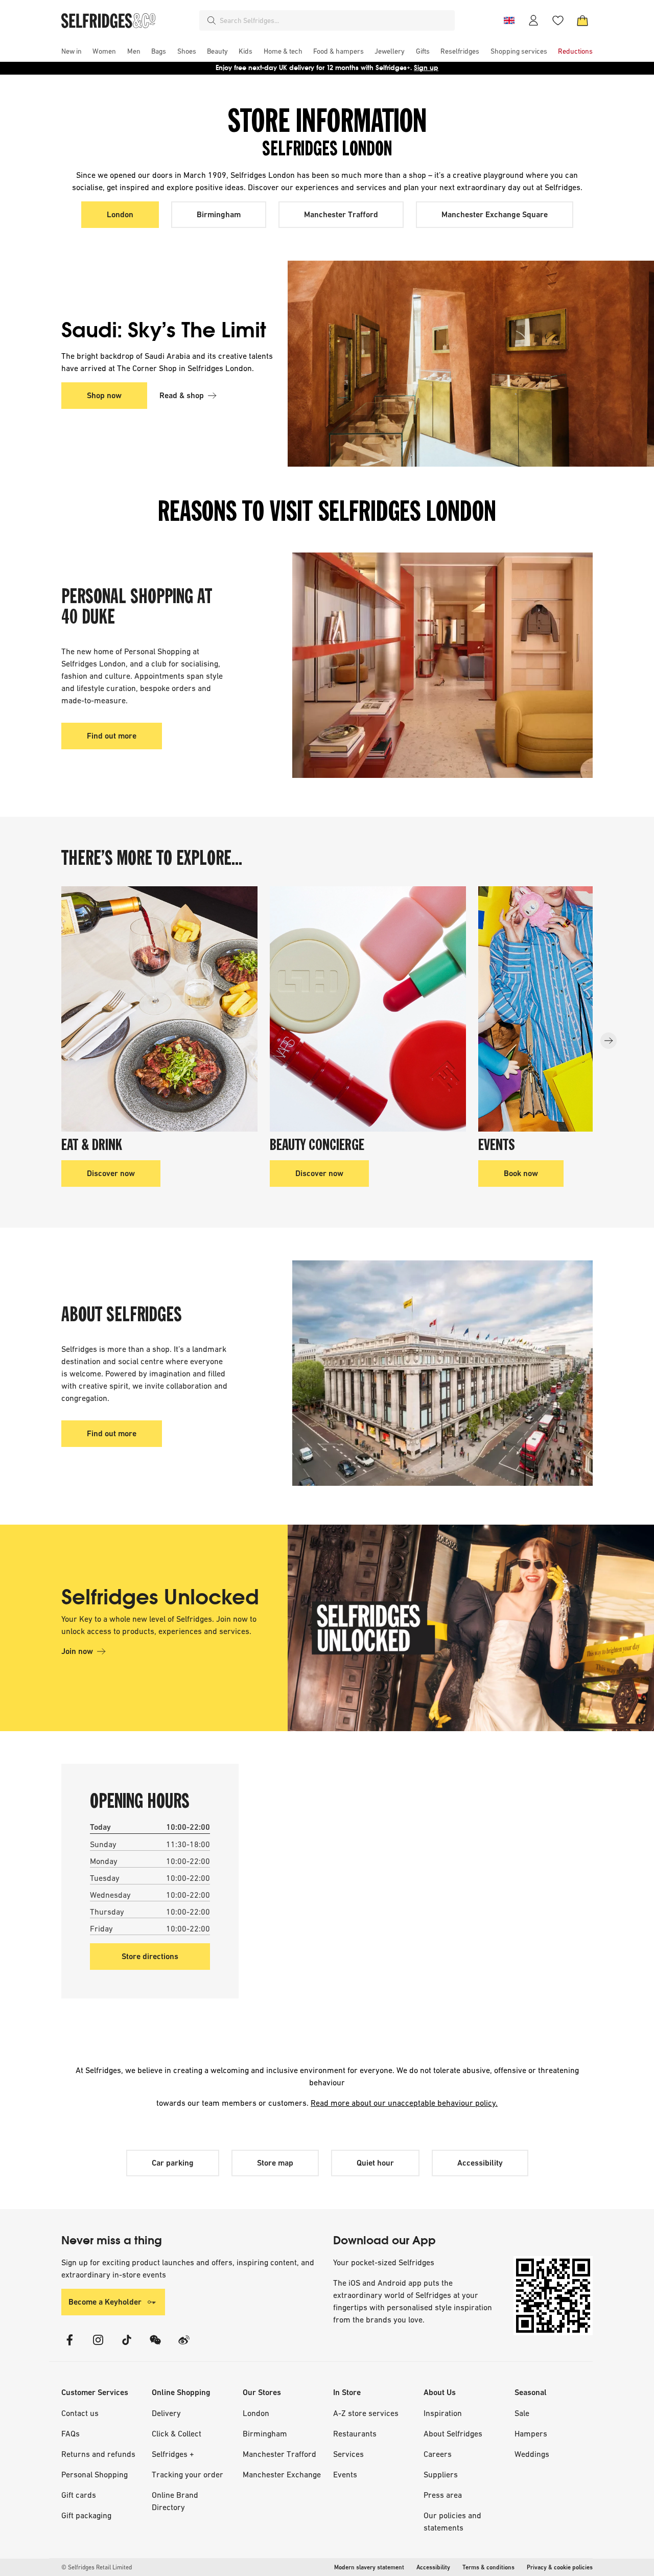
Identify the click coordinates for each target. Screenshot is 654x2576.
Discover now (111, 1173)
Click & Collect (177, 2433)
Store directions (150, 1956)
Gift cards (79, 2495)
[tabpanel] (327, 364)
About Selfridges (453, 2433)
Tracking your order (188, 2474)
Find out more (112, 736)
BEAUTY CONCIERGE (317, 1146)
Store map (275, 2163)
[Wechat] (155, 2346)
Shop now (104, 395)
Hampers (531, 2433)
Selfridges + (173, 2454)
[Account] (533, 20)
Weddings (532, 2454)
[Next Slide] (609, 1041)
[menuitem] (72, 51)
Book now (521, 1173)
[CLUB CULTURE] (442, 665)
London (120, 214)
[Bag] (582, 20)
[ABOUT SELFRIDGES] (442, 1373)
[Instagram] (98, 2346)
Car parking (173, 2163)
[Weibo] (184, 2346)
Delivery (166, 2413)
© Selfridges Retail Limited (97, 2567)
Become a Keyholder (105, 2302)
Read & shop (182, 395)
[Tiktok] (127, 2346)
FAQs (71, 2433)
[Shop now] (440, 364)
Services (348, 2454)
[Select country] (509, 20)
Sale (522, 2413)
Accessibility (480, 2163)
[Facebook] (69, 2346)
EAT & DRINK (92, 1146)
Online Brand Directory (175, 2501)
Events (345, 2474)
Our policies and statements (452, 2521)
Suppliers (441, 2474)
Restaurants (355, 2433)
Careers (438, 2454)
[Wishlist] (558, 20)
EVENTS (497, 1146)
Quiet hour (375, 2163)
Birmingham (219, 214)
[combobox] (335, 20)
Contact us (80, 2413)
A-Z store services (366, 2413)
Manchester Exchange (282, 2474)
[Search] (212, 20)
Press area (443, 2495)
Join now (77, 1651)
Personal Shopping (95, 2474)
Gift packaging (86, 2515)
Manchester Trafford (341, 214)
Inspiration (443, 2413)
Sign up (426, 68)
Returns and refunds (98, 2454)
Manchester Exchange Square (495, 214)
